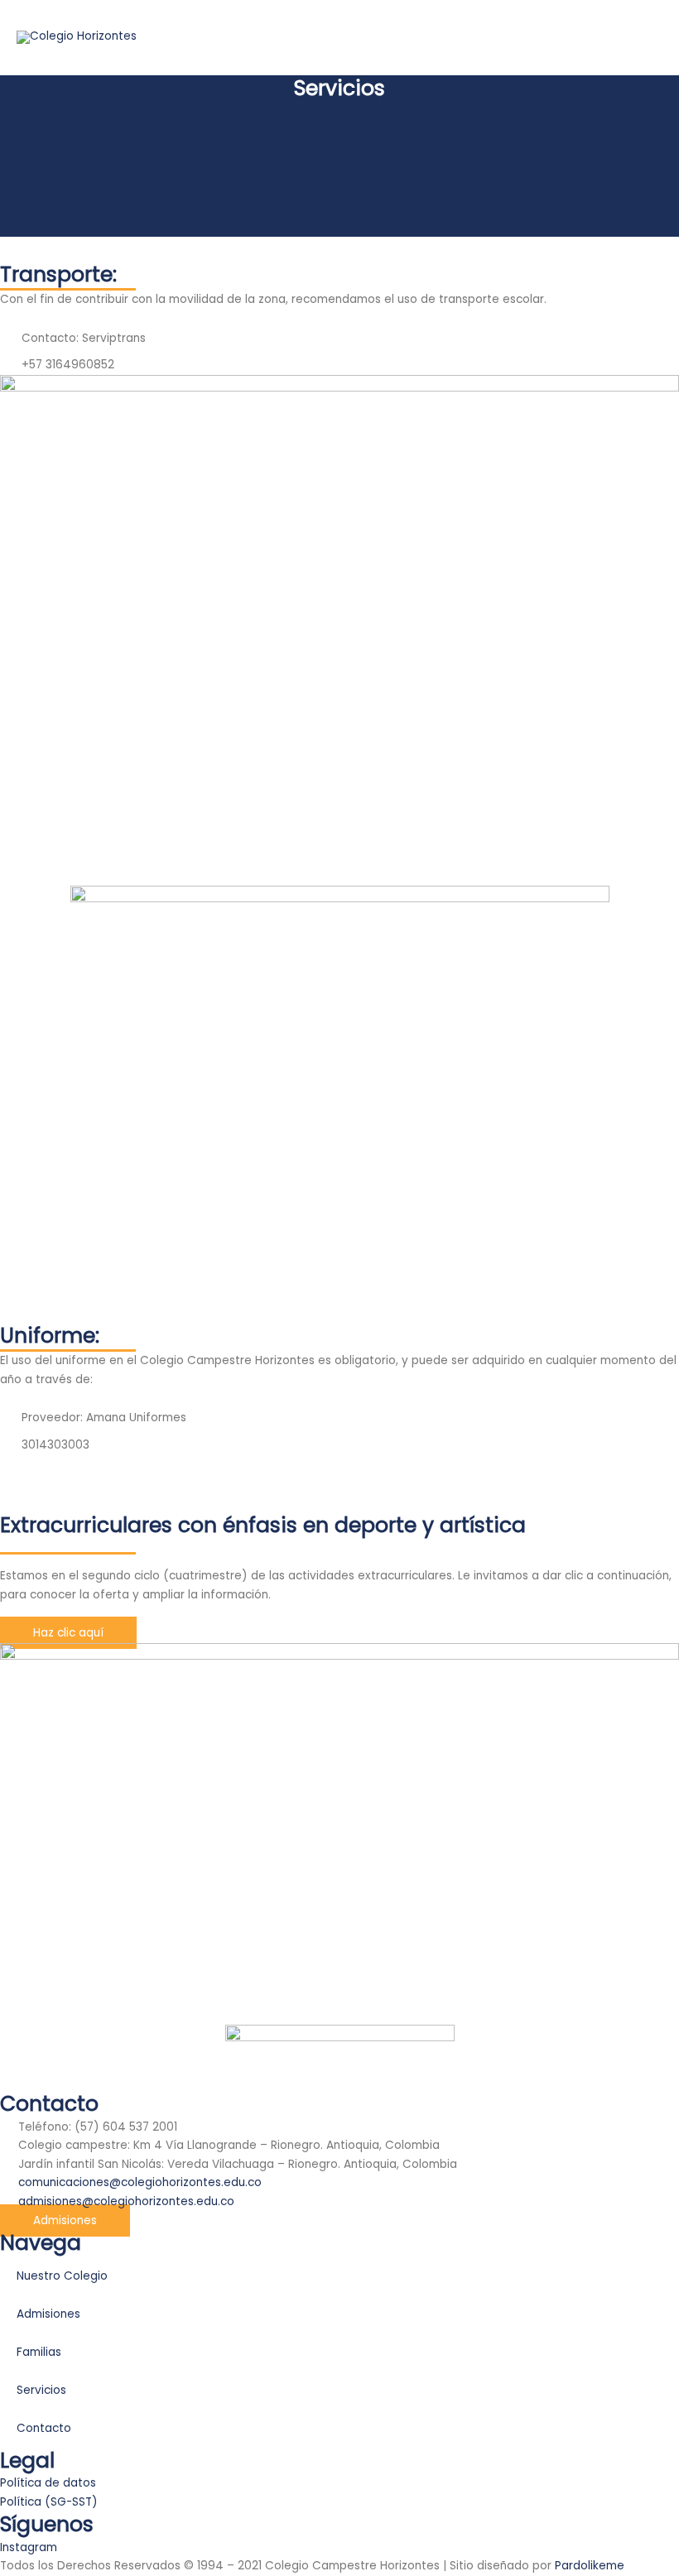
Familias (39, 2352)
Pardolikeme (590, 2566)
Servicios (41, 2390)
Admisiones (48, 2314)
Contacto (44, 2428)
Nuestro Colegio (62, 2276)
